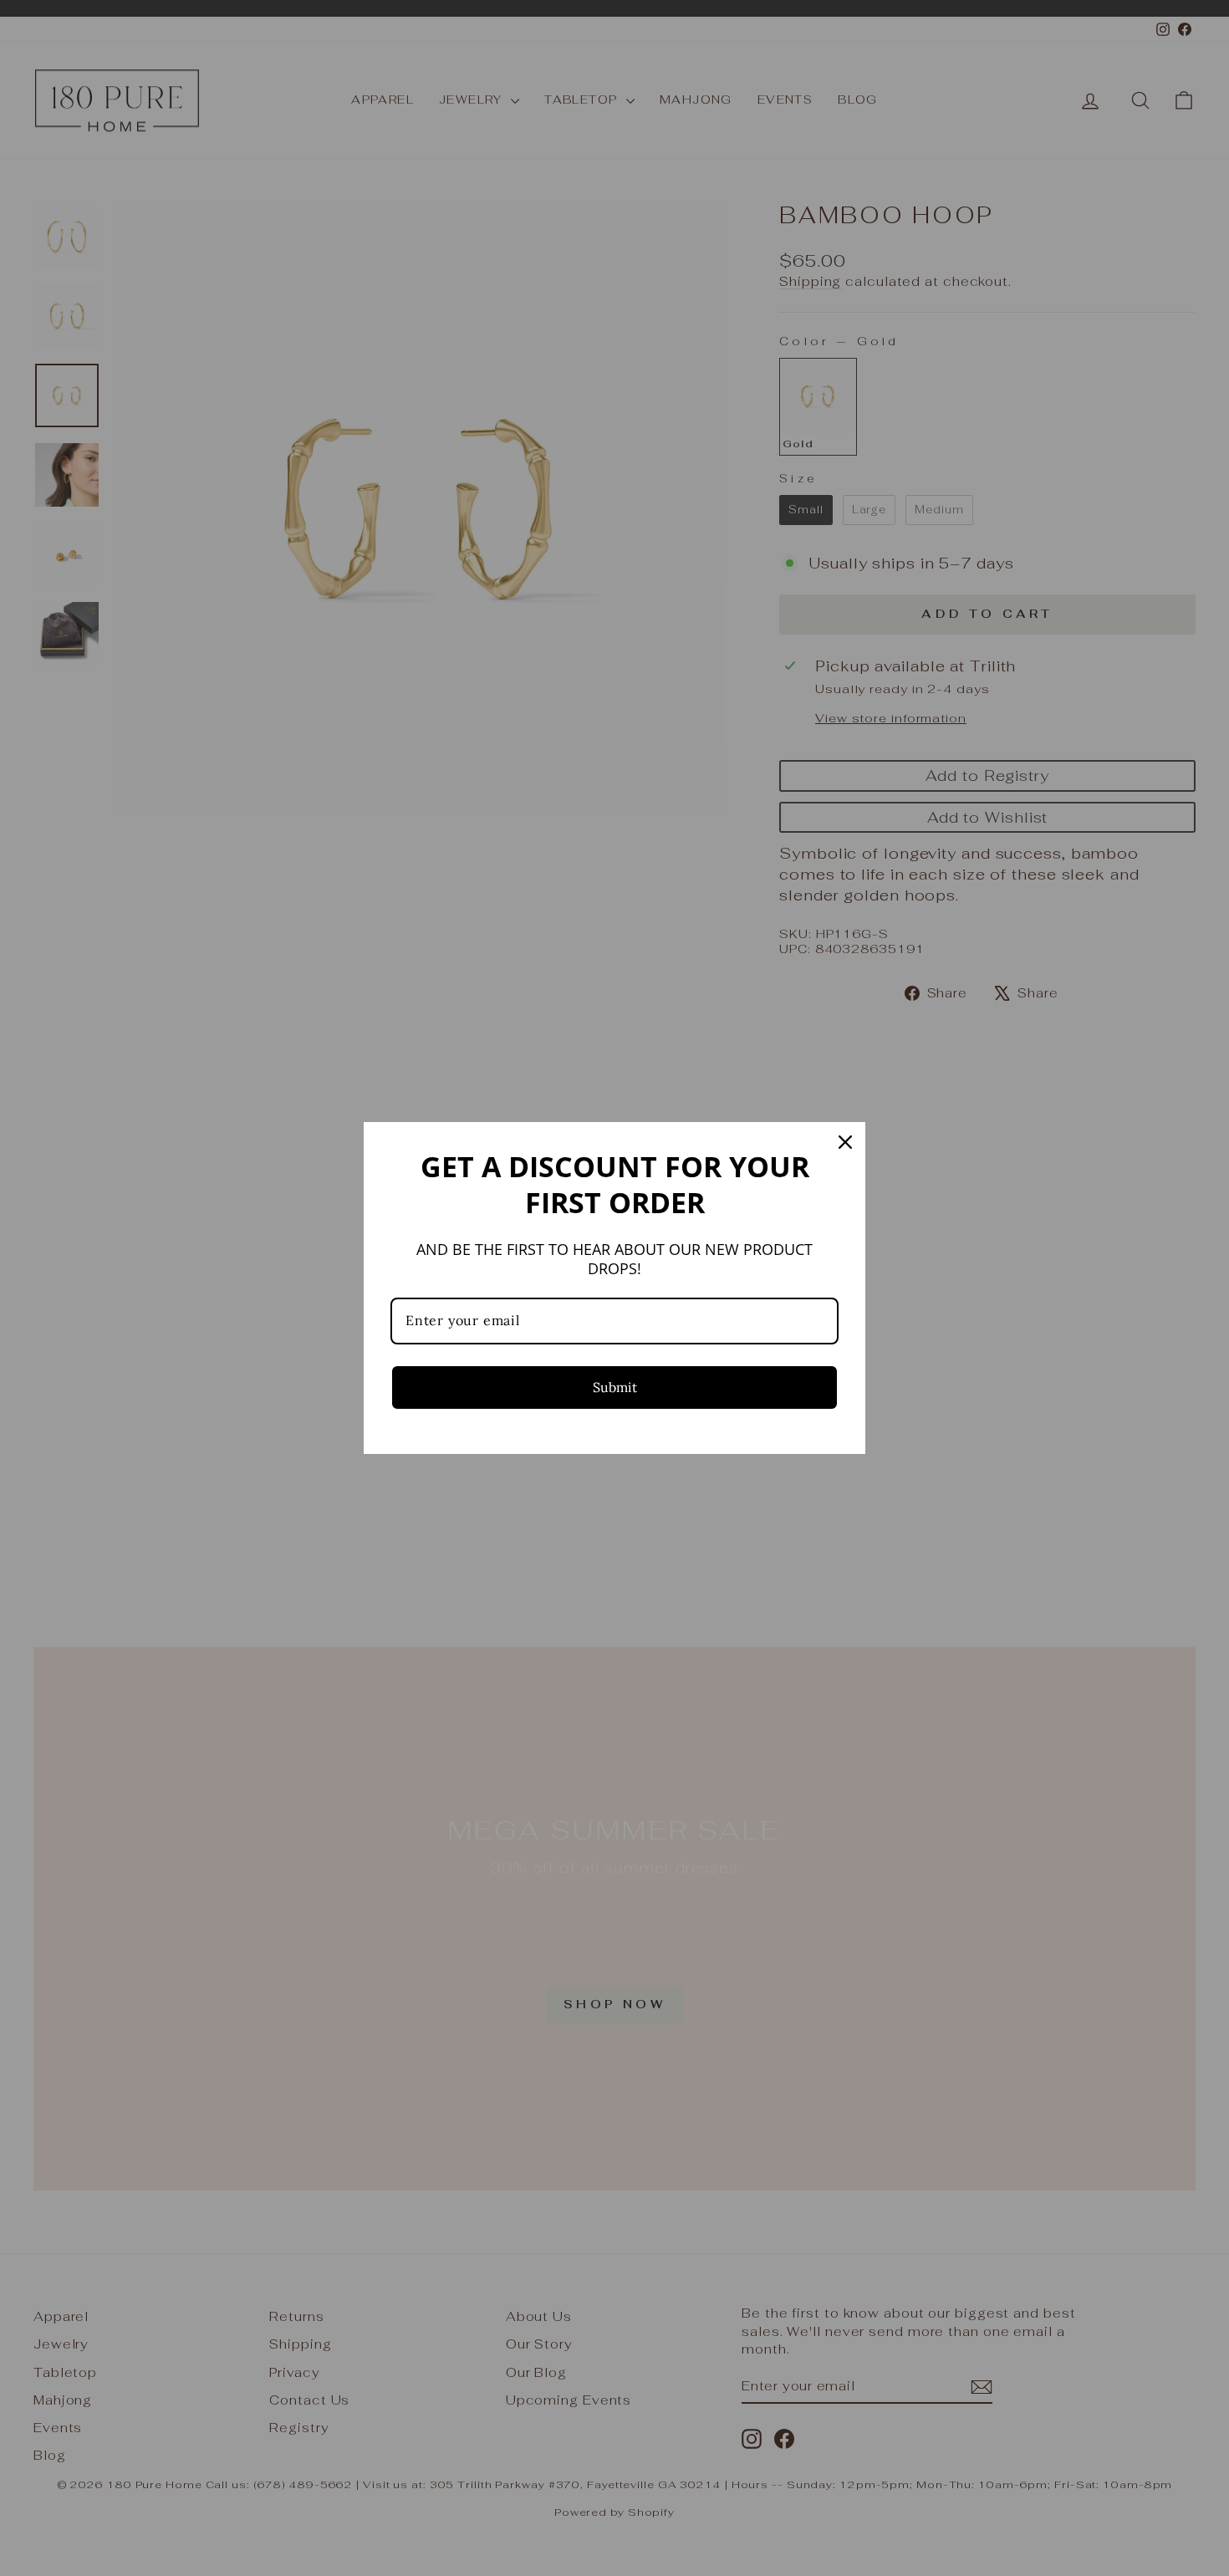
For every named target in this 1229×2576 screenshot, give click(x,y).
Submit (615, 1387)
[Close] (845, 1142)
